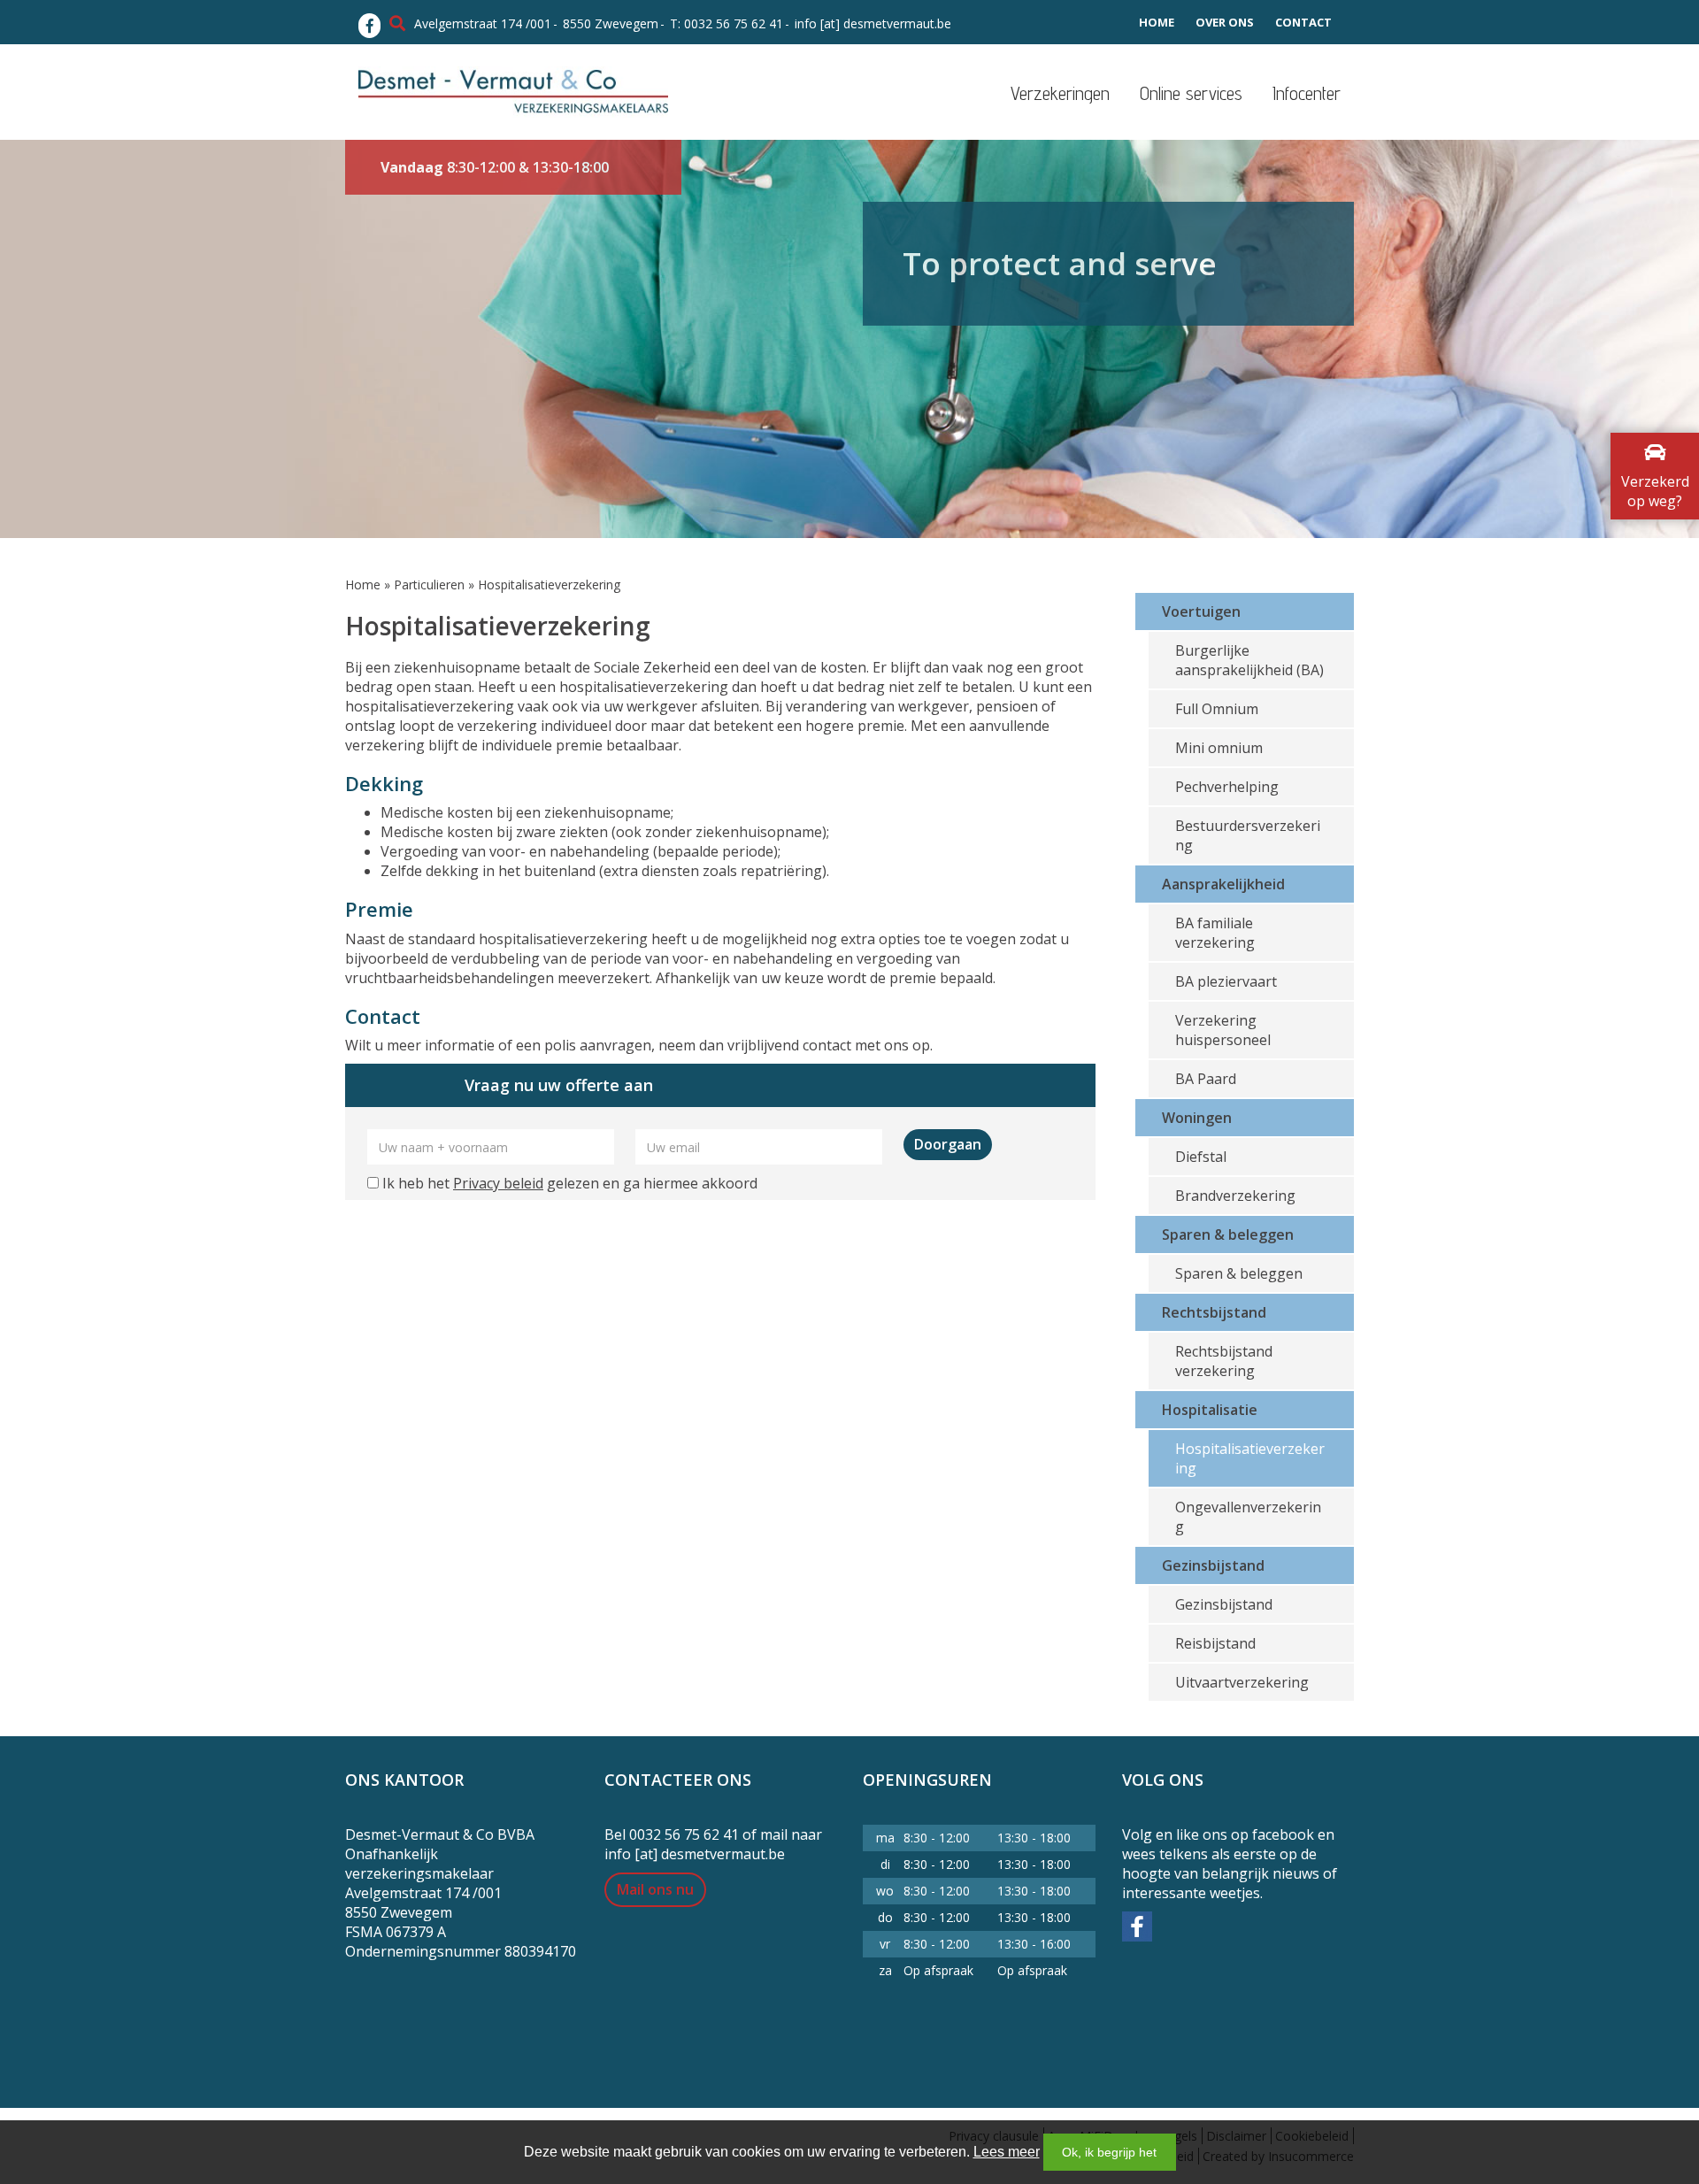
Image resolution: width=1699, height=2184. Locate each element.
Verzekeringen (1060, 93)
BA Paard (1206, 1079)
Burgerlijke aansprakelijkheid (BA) (1249, 660)
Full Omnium (1217, 709)
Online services (1191, 93)
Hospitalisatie (1210, 1410)
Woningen (1197, 1118)
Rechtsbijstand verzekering (1224, 1361)
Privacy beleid (498, 1183)
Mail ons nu (655, 1889)
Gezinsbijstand (1213, 1565)
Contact (1303, 22)
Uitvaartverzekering (1242, 1682)
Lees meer (1007, 2152)
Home (1157, 22)
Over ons (1225, 22)
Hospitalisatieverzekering (1250, 1458)
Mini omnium (1219, 748)
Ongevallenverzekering (1248, 1517)
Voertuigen (1201, 611)
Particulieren (429, 584)
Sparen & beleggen (1228, 1234)
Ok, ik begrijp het (1109, 2152)
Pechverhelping (1227, 787)
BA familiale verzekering (1215, 933)
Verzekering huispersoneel (1223, 1030)
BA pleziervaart (1226, 981)
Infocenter (1307, 93)
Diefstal (1201, 1157)
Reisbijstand (1215, 1643)
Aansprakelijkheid (1223, 884)
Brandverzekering (1235, 1196)
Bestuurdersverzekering (1248, 835)
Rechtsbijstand (1214, 1312)
